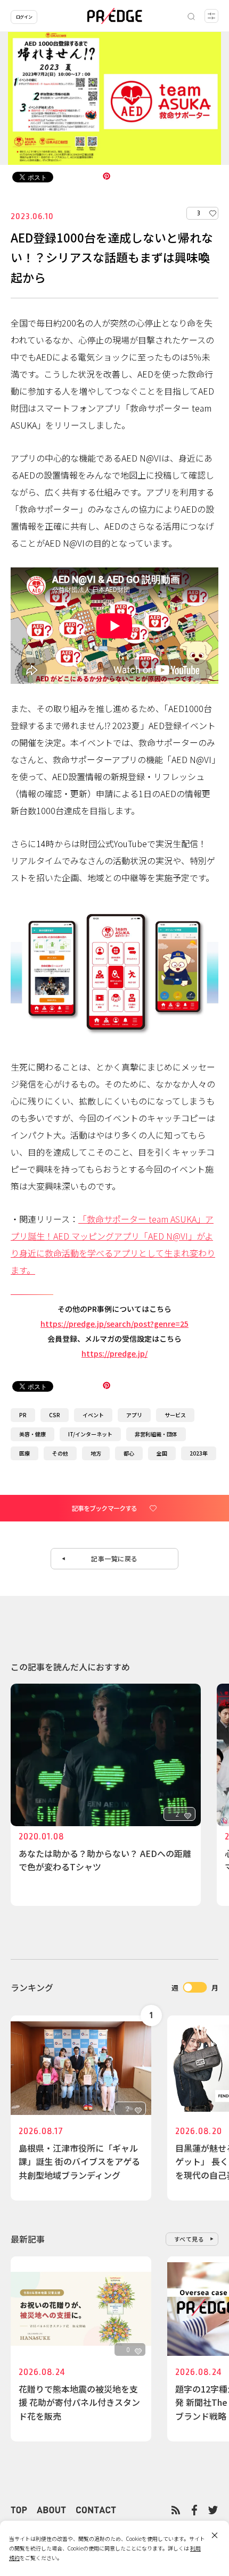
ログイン (24, 17)
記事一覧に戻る (114, 1558)
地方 (96, 1453)
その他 (60, 1453)
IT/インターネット (90, 1434)
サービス (175, 1415)
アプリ (134, 1415)
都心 (129, 1453)
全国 (162, 1453)
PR (23, 1415)
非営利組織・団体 (156, 1434)
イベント (93, 1415)
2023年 (199, 1453)
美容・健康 (32, 1434)
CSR (55, 1415)
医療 (24, 1453)
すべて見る (189, 2239)
